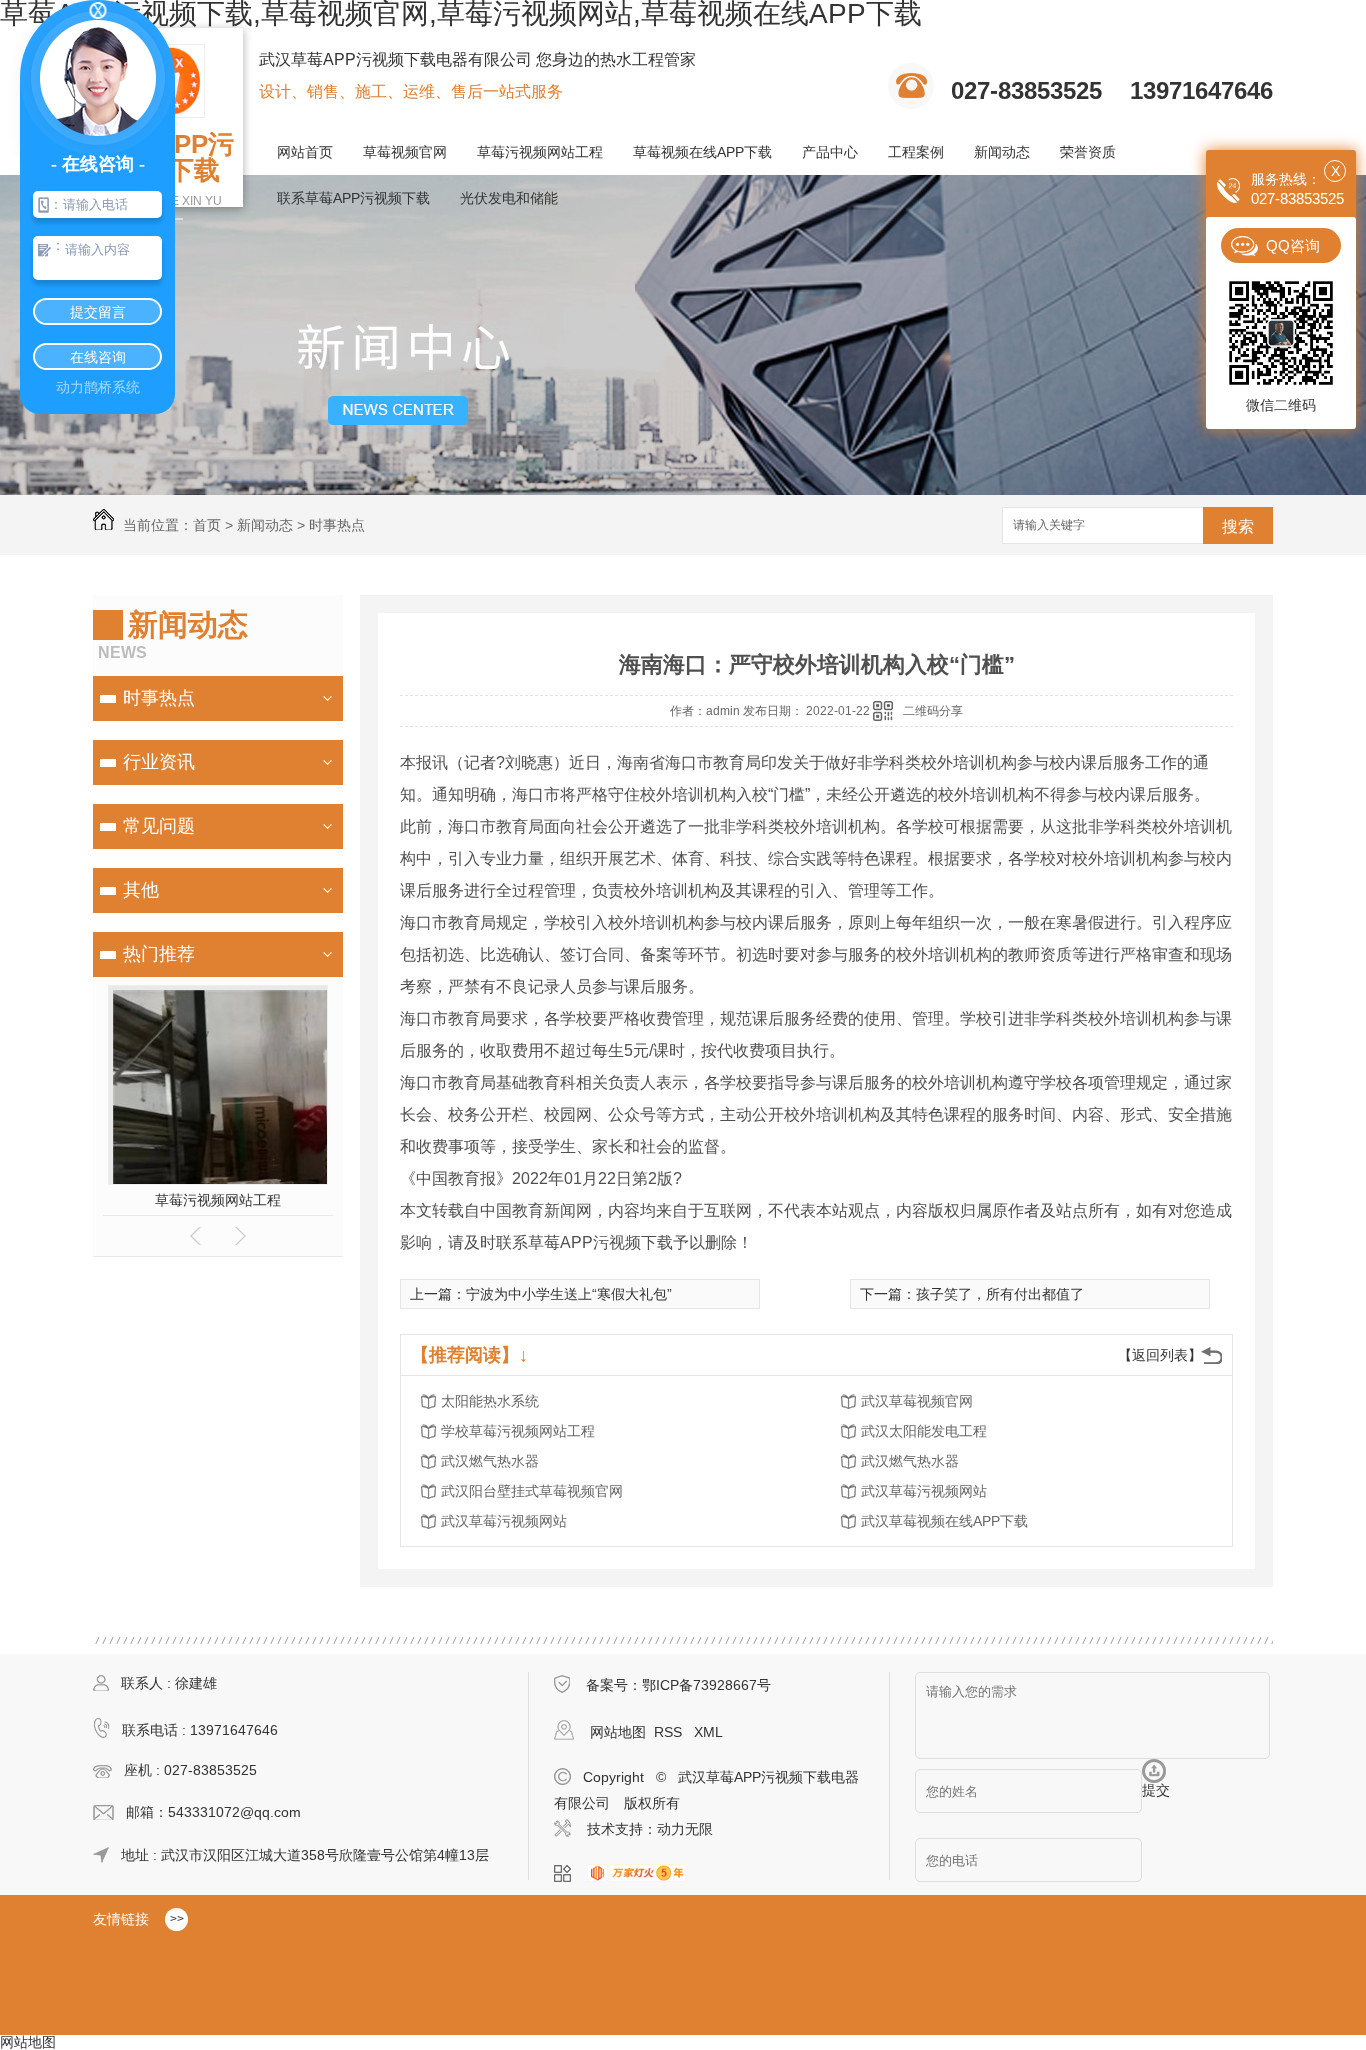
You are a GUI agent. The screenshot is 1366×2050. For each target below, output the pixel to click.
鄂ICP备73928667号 (706, 1685)
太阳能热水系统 (490, 1401)
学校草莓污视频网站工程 (518, 1431)
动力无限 (685, 1829)
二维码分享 (933, 711)
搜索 (1238, 526)
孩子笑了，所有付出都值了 (1000, 1294)
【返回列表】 (1160, 1355)
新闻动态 (1002, 152)
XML (708, 1732)
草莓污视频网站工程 (540, 152)
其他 (141, 890)
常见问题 (159, 826)
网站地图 (618, 1732)
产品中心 (830, 152)
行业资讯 (159, 762)
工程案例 (916, 152)
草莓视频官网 (405, 152)
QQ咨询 (1293, 245)
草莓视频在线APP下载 (702, 152)
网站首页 (305, 152)
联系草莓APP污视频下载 (353, 198)
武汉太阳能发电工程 (924, 1431)
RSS (670, 1732)
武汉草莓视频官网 (917, 1401)
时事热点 (337, 525)
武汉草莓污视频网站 (924, 1491)
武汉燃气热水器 (490, 1461)
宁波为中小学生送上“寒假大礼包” (569, 1294)
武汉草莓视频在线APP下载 (944, 1521)
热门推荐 (159, 954)
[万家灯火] (642, 1874)
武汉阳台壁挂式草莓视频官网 (532, 1491)
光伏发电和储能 (509, 198)
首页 (207, 525)
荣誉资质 (1088, 152)
